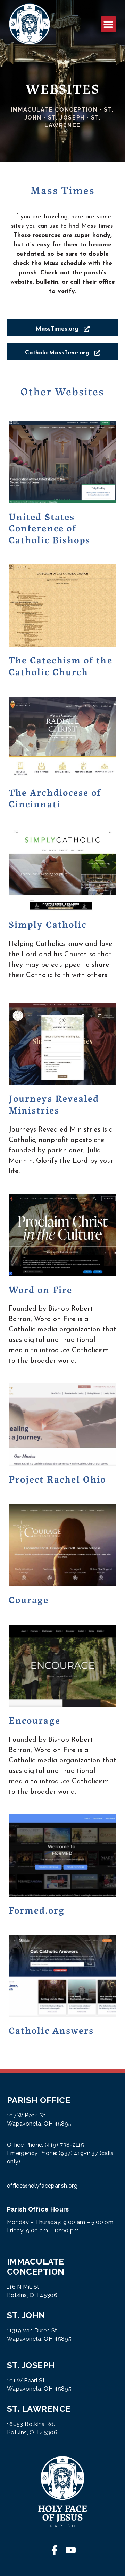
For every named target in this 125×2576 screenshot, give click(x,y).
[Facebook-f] (55, 2550)
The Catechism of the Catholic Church (61, 665)
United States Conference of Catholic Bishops (49, 527)
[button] (109, 24)
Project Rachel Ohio (57, 1478)
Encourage (35, 1720)
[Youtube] (71, 2550)
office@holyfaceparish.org (42, 2186)
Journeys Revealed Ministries (54, 1104)
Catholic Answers (51, 2030)
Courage (29, 1599)
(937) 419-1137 (78, 2153)
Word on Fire (40, 1289)
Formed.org (37, 1909)
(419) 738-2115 (64, 2145)
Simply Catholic (48, 924)
